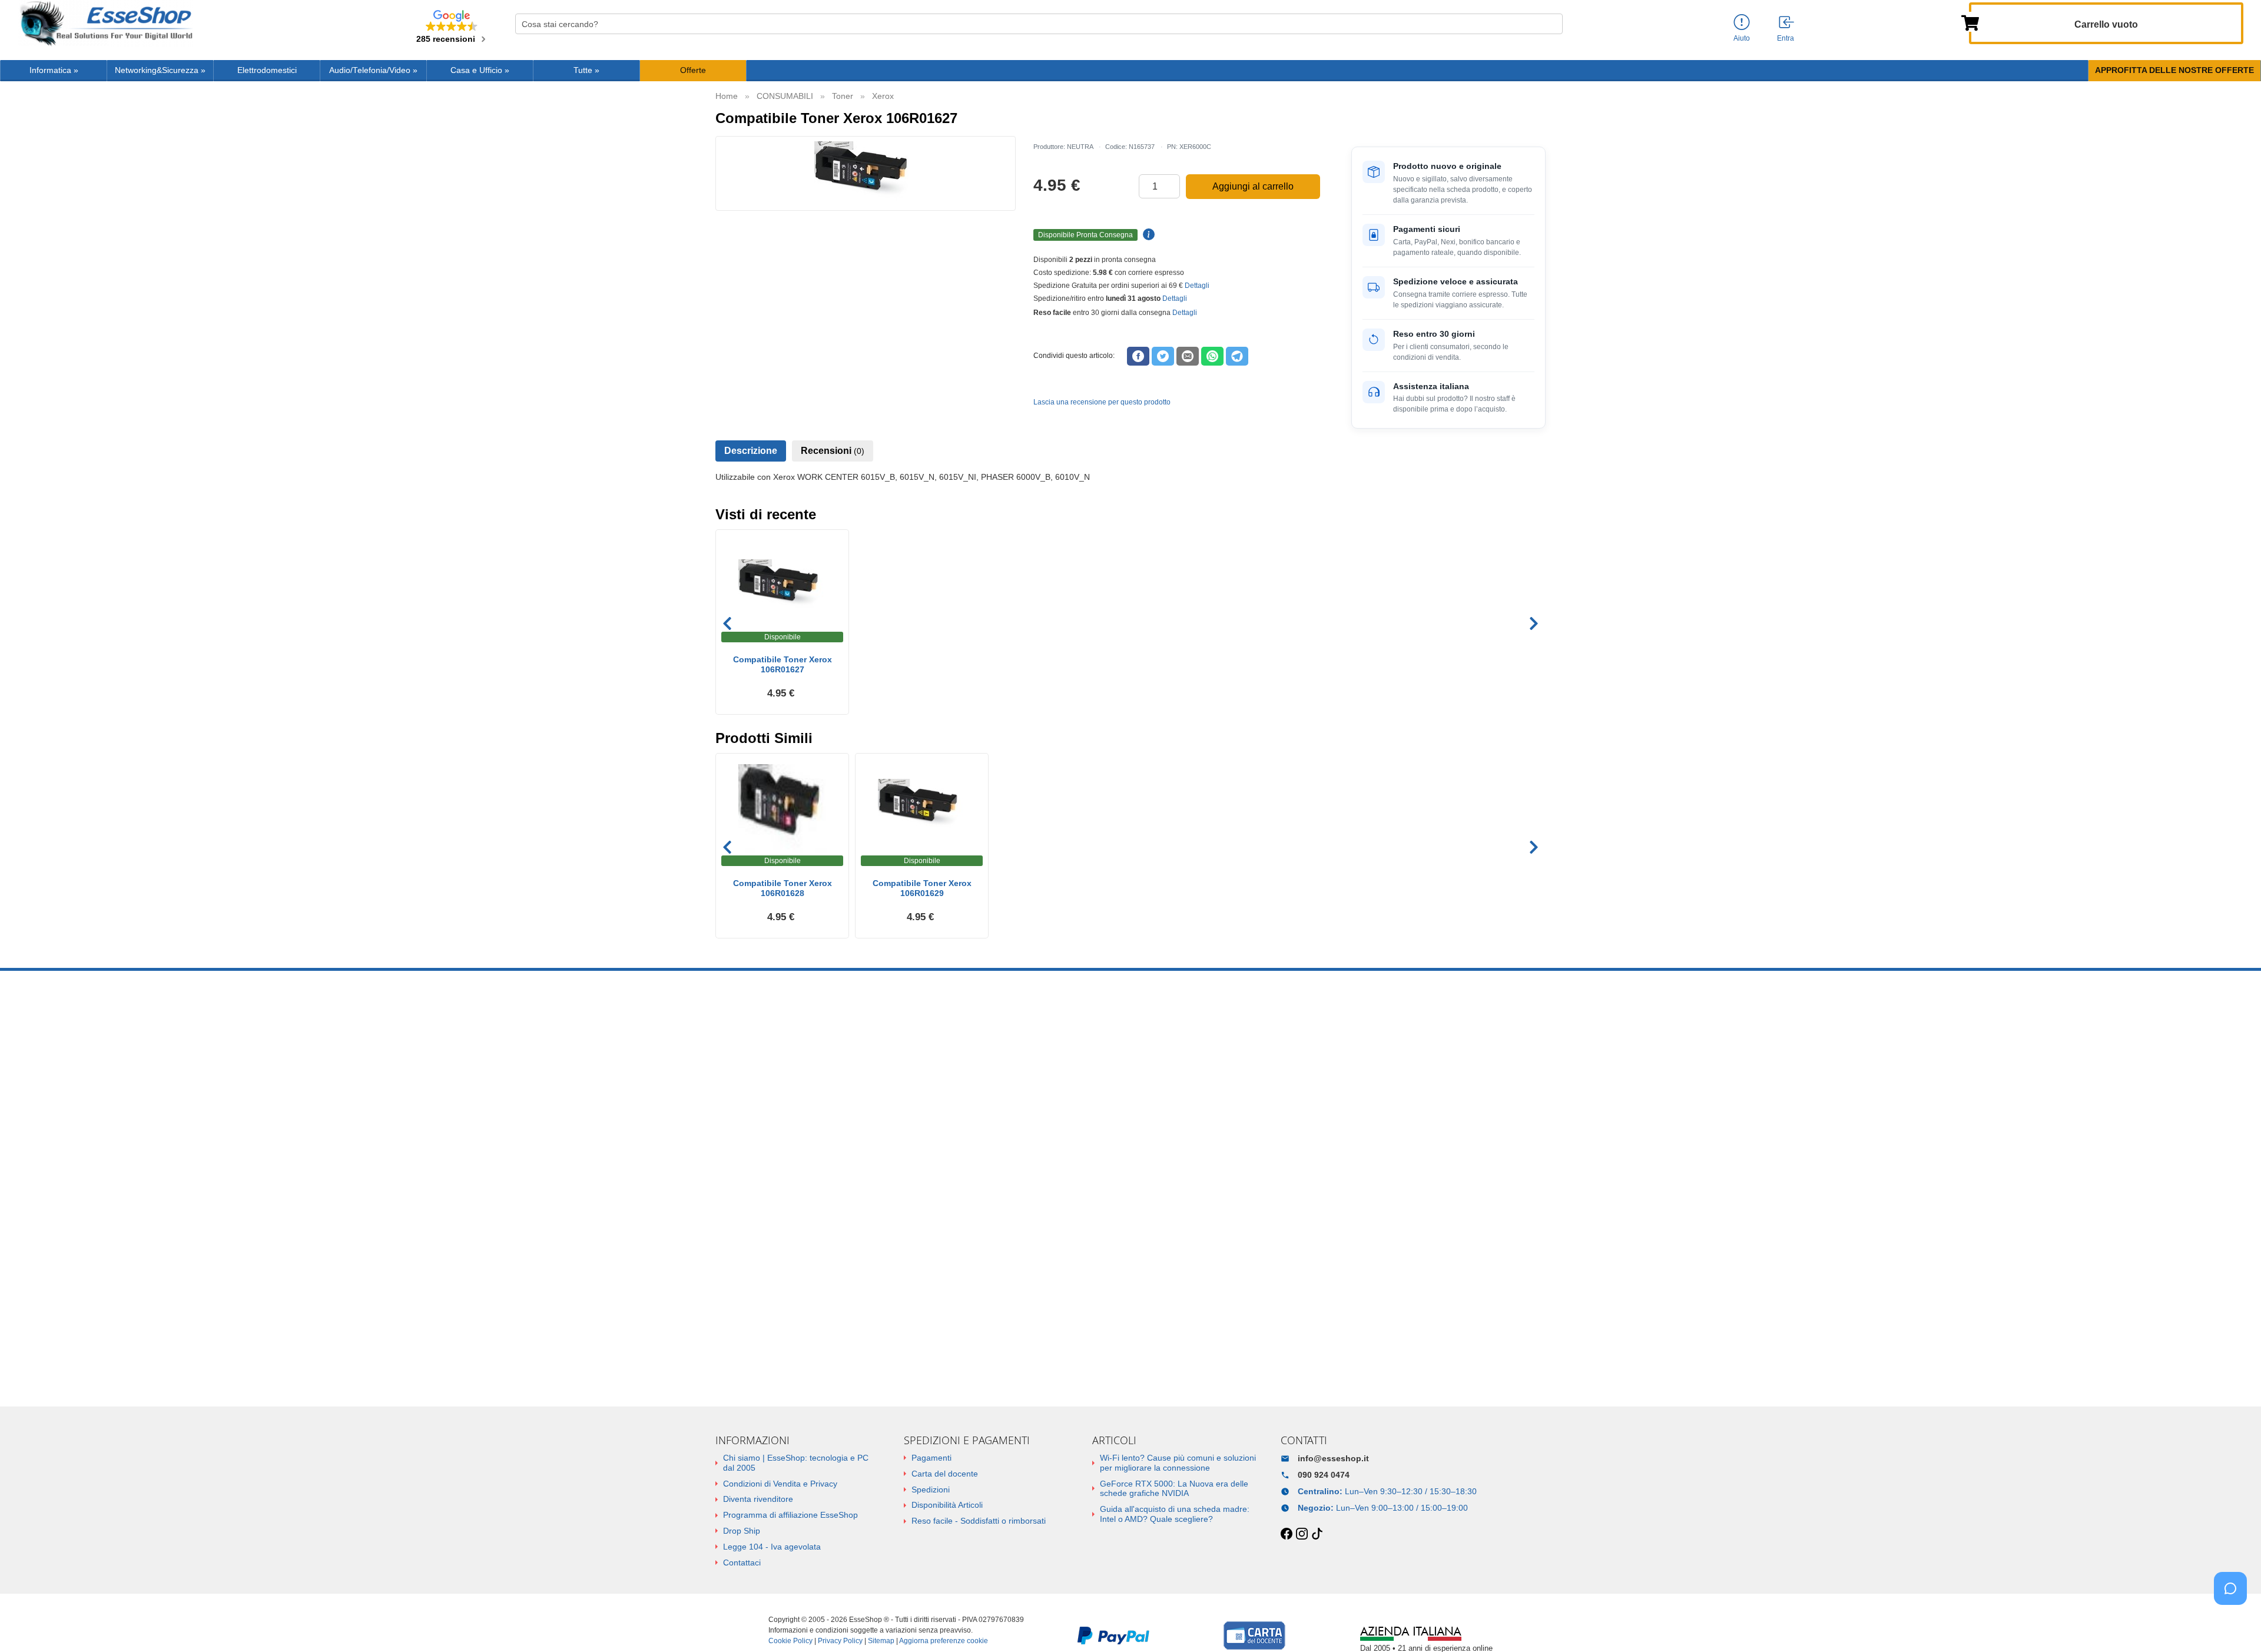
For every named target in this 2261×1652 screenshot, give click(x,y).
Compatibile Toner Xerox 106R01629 (922, 888)
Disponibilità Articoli (947, 1505)
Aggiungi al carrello (1253, 186)
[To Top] (2234, 1625)
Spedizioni (931, 1490)
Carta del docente (945, 1474)
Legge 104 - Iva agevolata (772, 1547)
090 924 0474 (1324, 1475)
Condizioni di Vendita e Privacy (780, 1484)
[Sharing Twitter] (1163, 356)
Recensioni (833, 451)
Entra (1786, 38)
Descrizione (751, 451)
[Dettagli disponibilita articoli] (1147, 235)
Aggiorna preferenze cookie (944, 1641)
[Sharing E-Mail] (1188, 356)
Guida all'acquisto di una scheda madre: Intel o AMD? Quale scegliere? (1175, 1514)
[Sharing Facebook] (1138, 356)
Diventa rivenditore (758, 1499)
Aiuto (1742, 38)
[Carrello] (1970, 22)
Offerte (693, 70)
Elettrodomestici (267, 70)
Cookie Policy (790, 1641)
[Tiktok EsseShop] (1317, 1534)
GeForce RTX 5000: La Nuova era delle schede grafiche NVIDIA (1174, 1489)
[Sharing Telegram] (1237, 356)
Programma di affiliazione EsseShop (790, 1515)
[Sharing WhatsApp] (1212, 356)
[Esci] (1787, 23)
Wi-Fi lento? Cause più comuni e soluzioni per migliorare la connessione (1178, 1463)
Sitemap (881, 1641)
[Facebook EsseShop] (1287, 1534)
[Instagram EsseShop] (1302, 1534)
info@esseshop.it (1333, 1458)
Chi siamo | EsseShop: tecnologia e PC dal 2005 (796, 1463)
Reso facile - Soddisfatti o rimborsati (979, 1521)
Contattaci (742, 1563)
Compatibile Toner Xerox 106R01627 (783, 664)
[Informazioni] (1742, 23)
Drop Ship (742, 1531)
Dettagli (1197, 286)
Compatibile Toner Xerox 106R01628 (783, 888)
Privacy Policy (840, 1641)
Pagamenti (931, 1458)
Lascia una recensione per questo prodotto (1102, 402)
